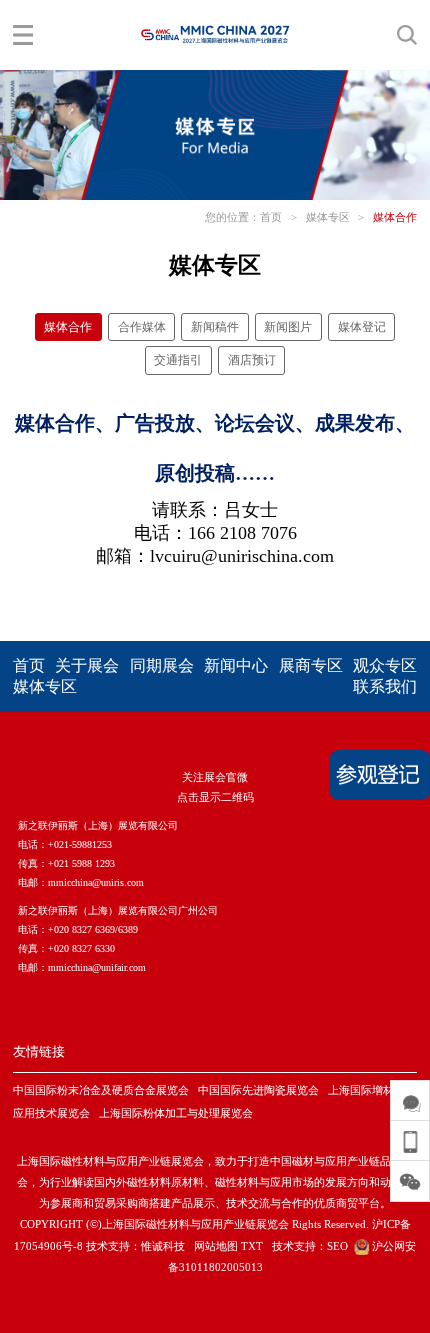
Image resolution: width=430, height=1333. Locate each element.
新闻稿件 (215, 327)
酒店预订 (252, 360)
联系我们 (385, 686)
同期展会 (162, 665)
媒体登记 (362, 327)
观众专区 (385, 665)
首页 (271, 217)
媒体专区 (328, 217)
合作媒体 (142, 327)
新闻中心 (236, 665)
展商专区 (311, 665)
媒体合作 (395, 217)
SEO (337, 1246)
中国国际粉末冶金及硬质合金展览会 (101, 1090)
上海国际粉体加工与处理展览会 (176, 1113)
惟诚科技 (163, 1246)
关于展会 (87, 665)
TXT (252, 1246)
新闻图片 (288, 327)
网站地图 (216, 1246)
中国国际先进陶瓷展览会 (258, 1090)
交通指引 (178, 360)
